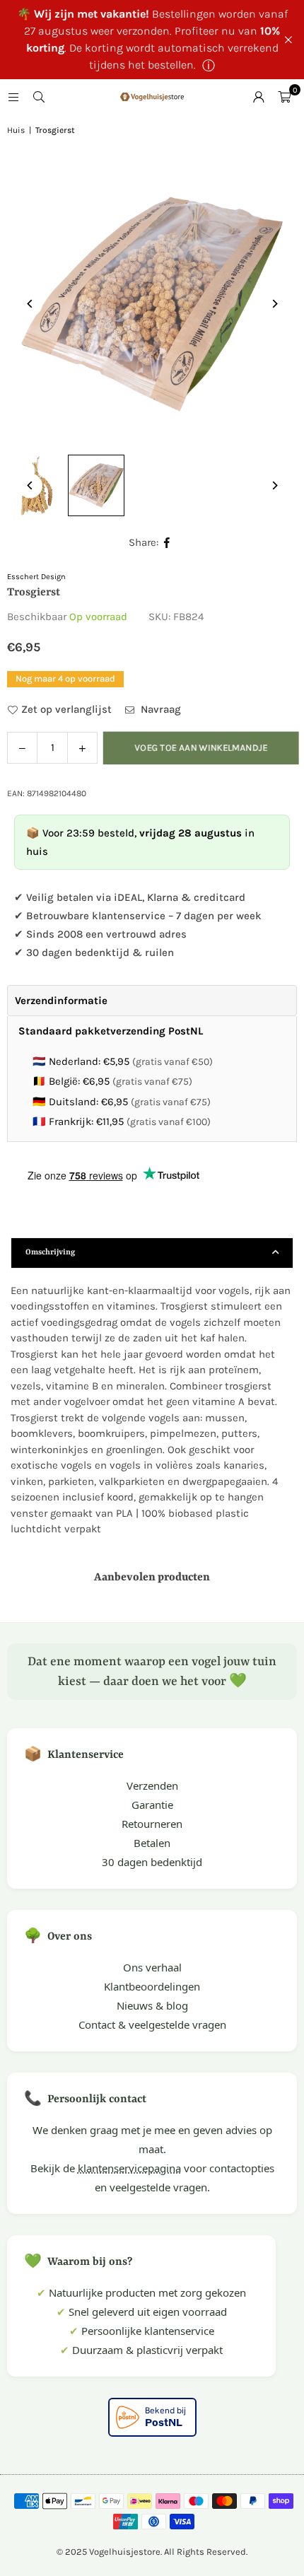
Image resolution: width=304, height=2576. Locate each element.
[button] (284, 97)
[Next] (274, 304)
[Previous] (30, 304)
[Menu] (13, 97)
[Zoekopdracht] (39, 97)
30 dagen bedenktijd (152, 1862)
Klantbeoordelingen (152, 1986)
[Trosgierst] (96, 486)
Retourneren (152, 1824)
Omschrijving (50, 1253)
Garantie (152, 1805)
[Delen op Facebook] (167, 543)
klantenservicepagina (129, 2168)
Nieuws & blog (152, 2005)
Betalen (152, 1843)
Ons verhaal (152, 1967)
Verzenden (152, 1785)
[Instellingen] (259, 97)
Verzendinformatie (61, 1001)
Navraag (159, 709)
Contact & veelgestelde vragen (152, 2024)
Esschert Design (36, 577)
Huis (16, 130)
